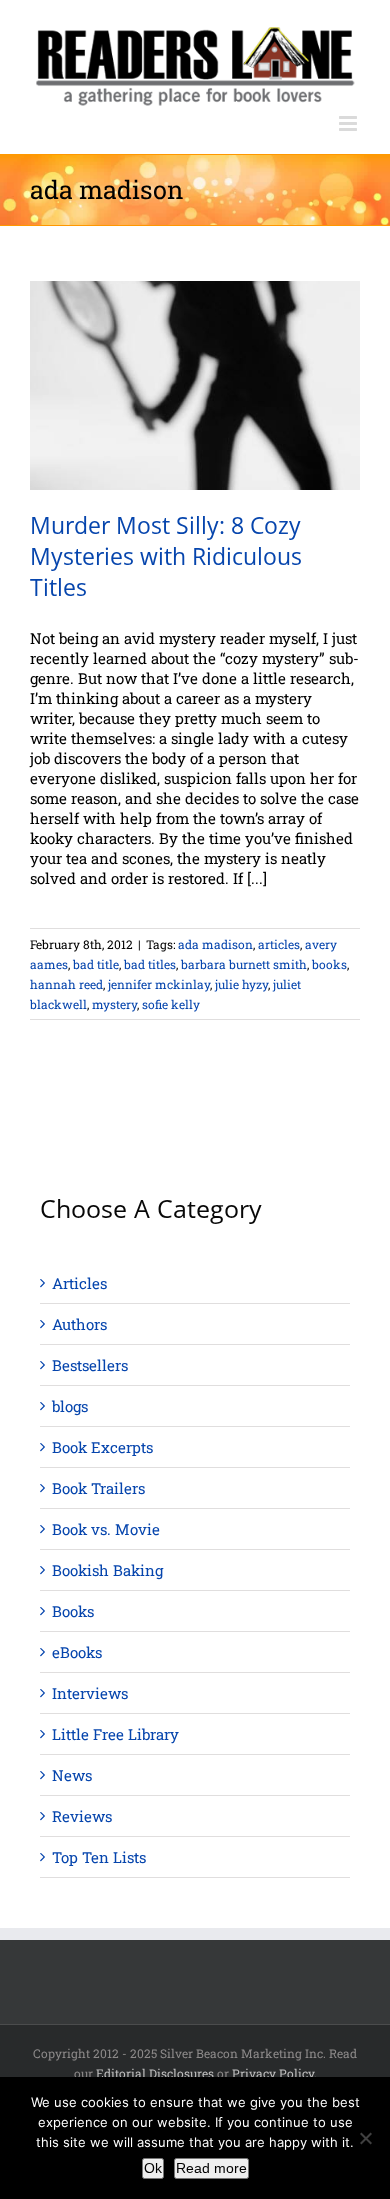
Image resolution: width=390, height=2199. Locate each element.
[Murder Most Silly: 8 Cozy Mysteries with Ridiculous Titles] (195, 386)
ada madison (215, 944)
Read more (211, 2168)
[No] (365, 2138)
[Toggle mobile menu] (349, 123)
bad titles (150, 964)
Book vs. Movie (106, 1529)
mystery (114, 1004)
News (72, 1775)
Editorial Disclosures (155, 2073)
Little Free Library (115, 1734)
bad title (96, 964)
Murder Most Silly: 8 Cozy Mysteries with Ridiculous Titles (166, 556)
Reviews (82, 1816)
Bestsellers (90, 1365)
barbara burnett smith (244, 964)
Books (73, 1611)
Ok (153, 2168)
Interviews (90, 1693)
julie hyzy (241, 984)
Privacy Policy (273, 2073)
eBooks (77, 1652)
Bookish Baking (107, 1570)
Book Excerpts (102, 1447)
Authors (79, 1324)
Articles (79, 1283)
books (329, 964)
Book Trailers (98, 1488)
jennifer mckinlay (159, 984)
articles (279, 944)
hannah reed (66, 984)
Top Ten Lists (99, 1857)
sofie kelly (171, 1004)
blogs (70, 1406)
